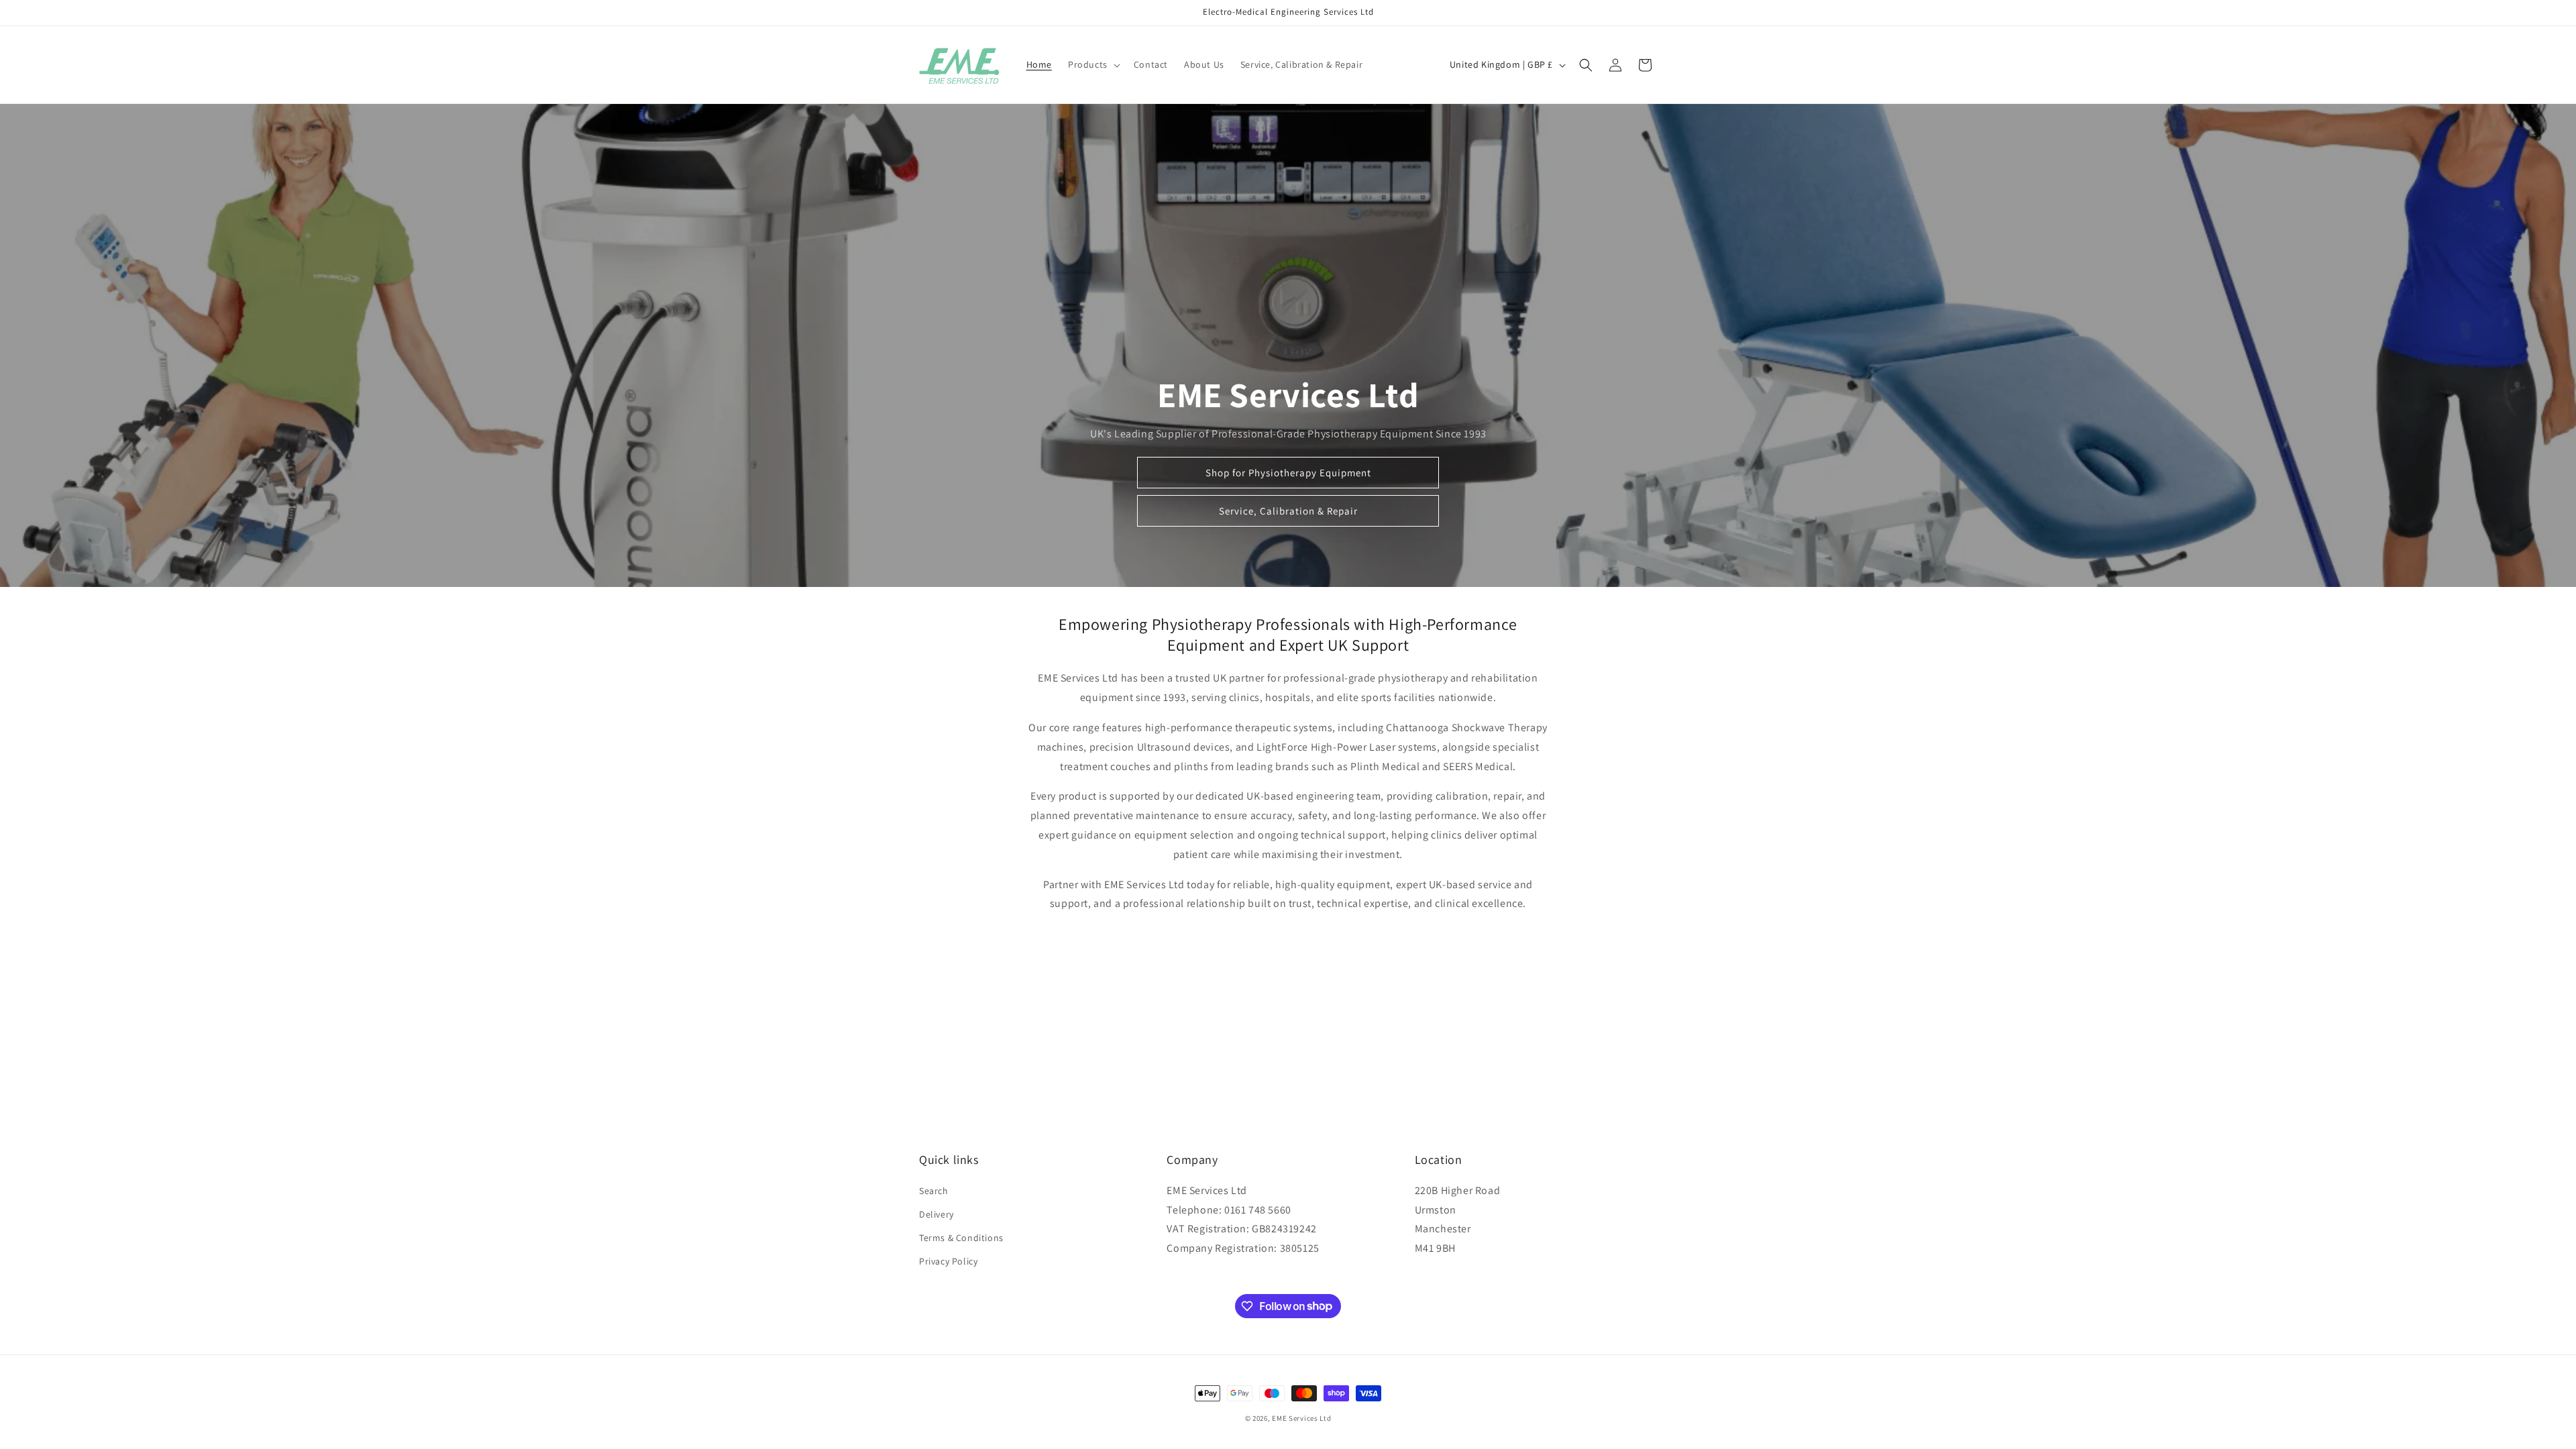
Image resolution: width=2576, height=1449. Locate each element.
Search (934, 1191)
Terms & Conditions (961, 1238)
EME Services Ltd (1301, 1418)
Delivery (936, 1214)
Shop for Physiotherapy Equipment (1288, 473)
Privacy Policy (948, 1261)
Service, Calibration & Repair (1288, 511)
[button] (1093, 64)
